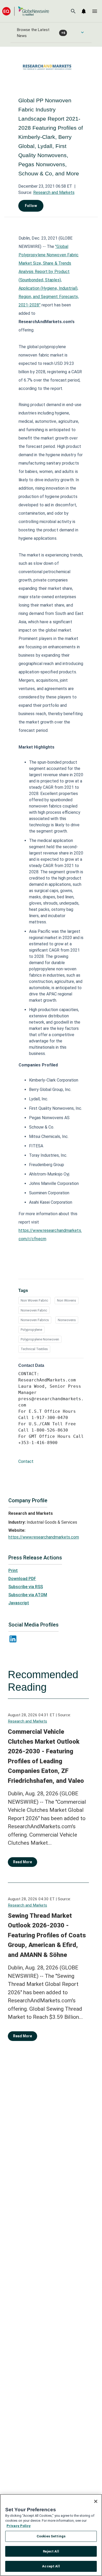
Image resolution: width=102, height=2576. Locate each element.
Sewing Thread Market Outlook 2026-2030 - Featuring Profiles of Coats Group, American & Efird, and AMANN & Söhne (47, 1935)
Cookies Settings (51, 2536)
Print (13, 1571)
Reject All (51, 2551)
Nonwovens (67, 1320)
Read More (22, 1862)
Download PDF (22, 1579)
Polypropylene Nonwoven (40, 1339)
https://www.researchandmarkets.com (44, 1537)
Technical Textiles (34, 1349)
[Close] (96, 2501)
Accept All (51, 2566)
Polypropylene (31, 1330)
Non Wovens (67, 1300)
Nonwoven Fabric (34, 1310)
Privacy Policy (19, 2526)
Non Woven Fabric (34, 1300)
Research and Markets (54, 192)
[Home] (26, 11)
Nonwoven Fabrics (35, 1320)
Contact (26, 1461)
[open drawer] (95, 11)
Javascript (19, 1603)
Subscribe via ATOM (28, 1595)
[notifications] (84, 11)
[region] (51, 2535)
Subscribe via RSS (26, 1587)
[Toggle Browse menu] (82, 32)
